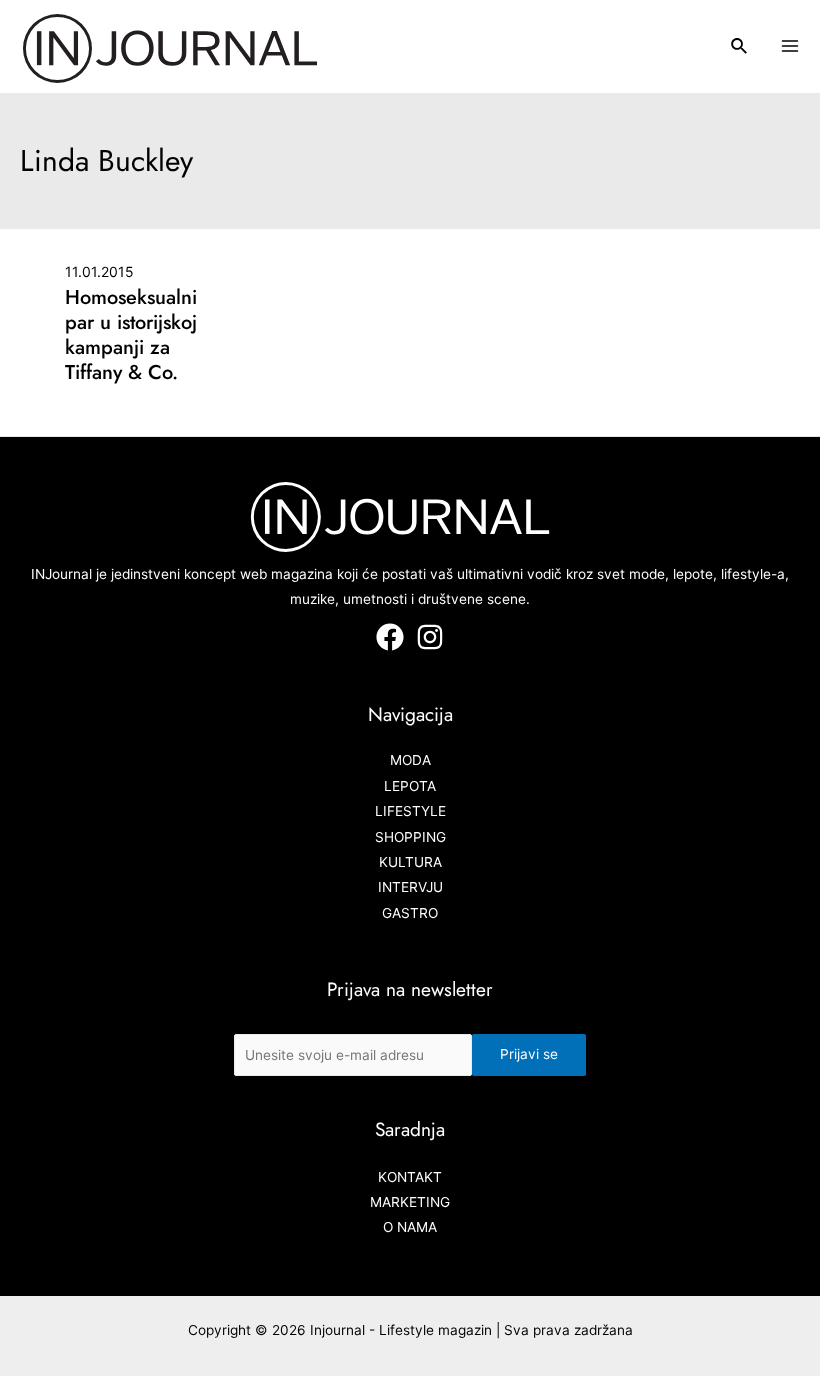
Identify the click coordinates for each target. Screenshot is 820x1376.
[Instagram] (430, 637)
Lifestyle (410, 811)
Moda (410, 760)
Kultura (410, 862)
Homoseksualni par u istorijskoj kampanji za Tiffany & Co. (131, 335)
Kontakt (410, 1177)
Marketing (410, 1202)
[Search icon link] (740, 48)
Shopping (410, 837)
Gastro (410, 913)
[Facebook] (390, 637)
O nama (410, 1227)
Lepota (410, 786)
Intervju (410, 887)
